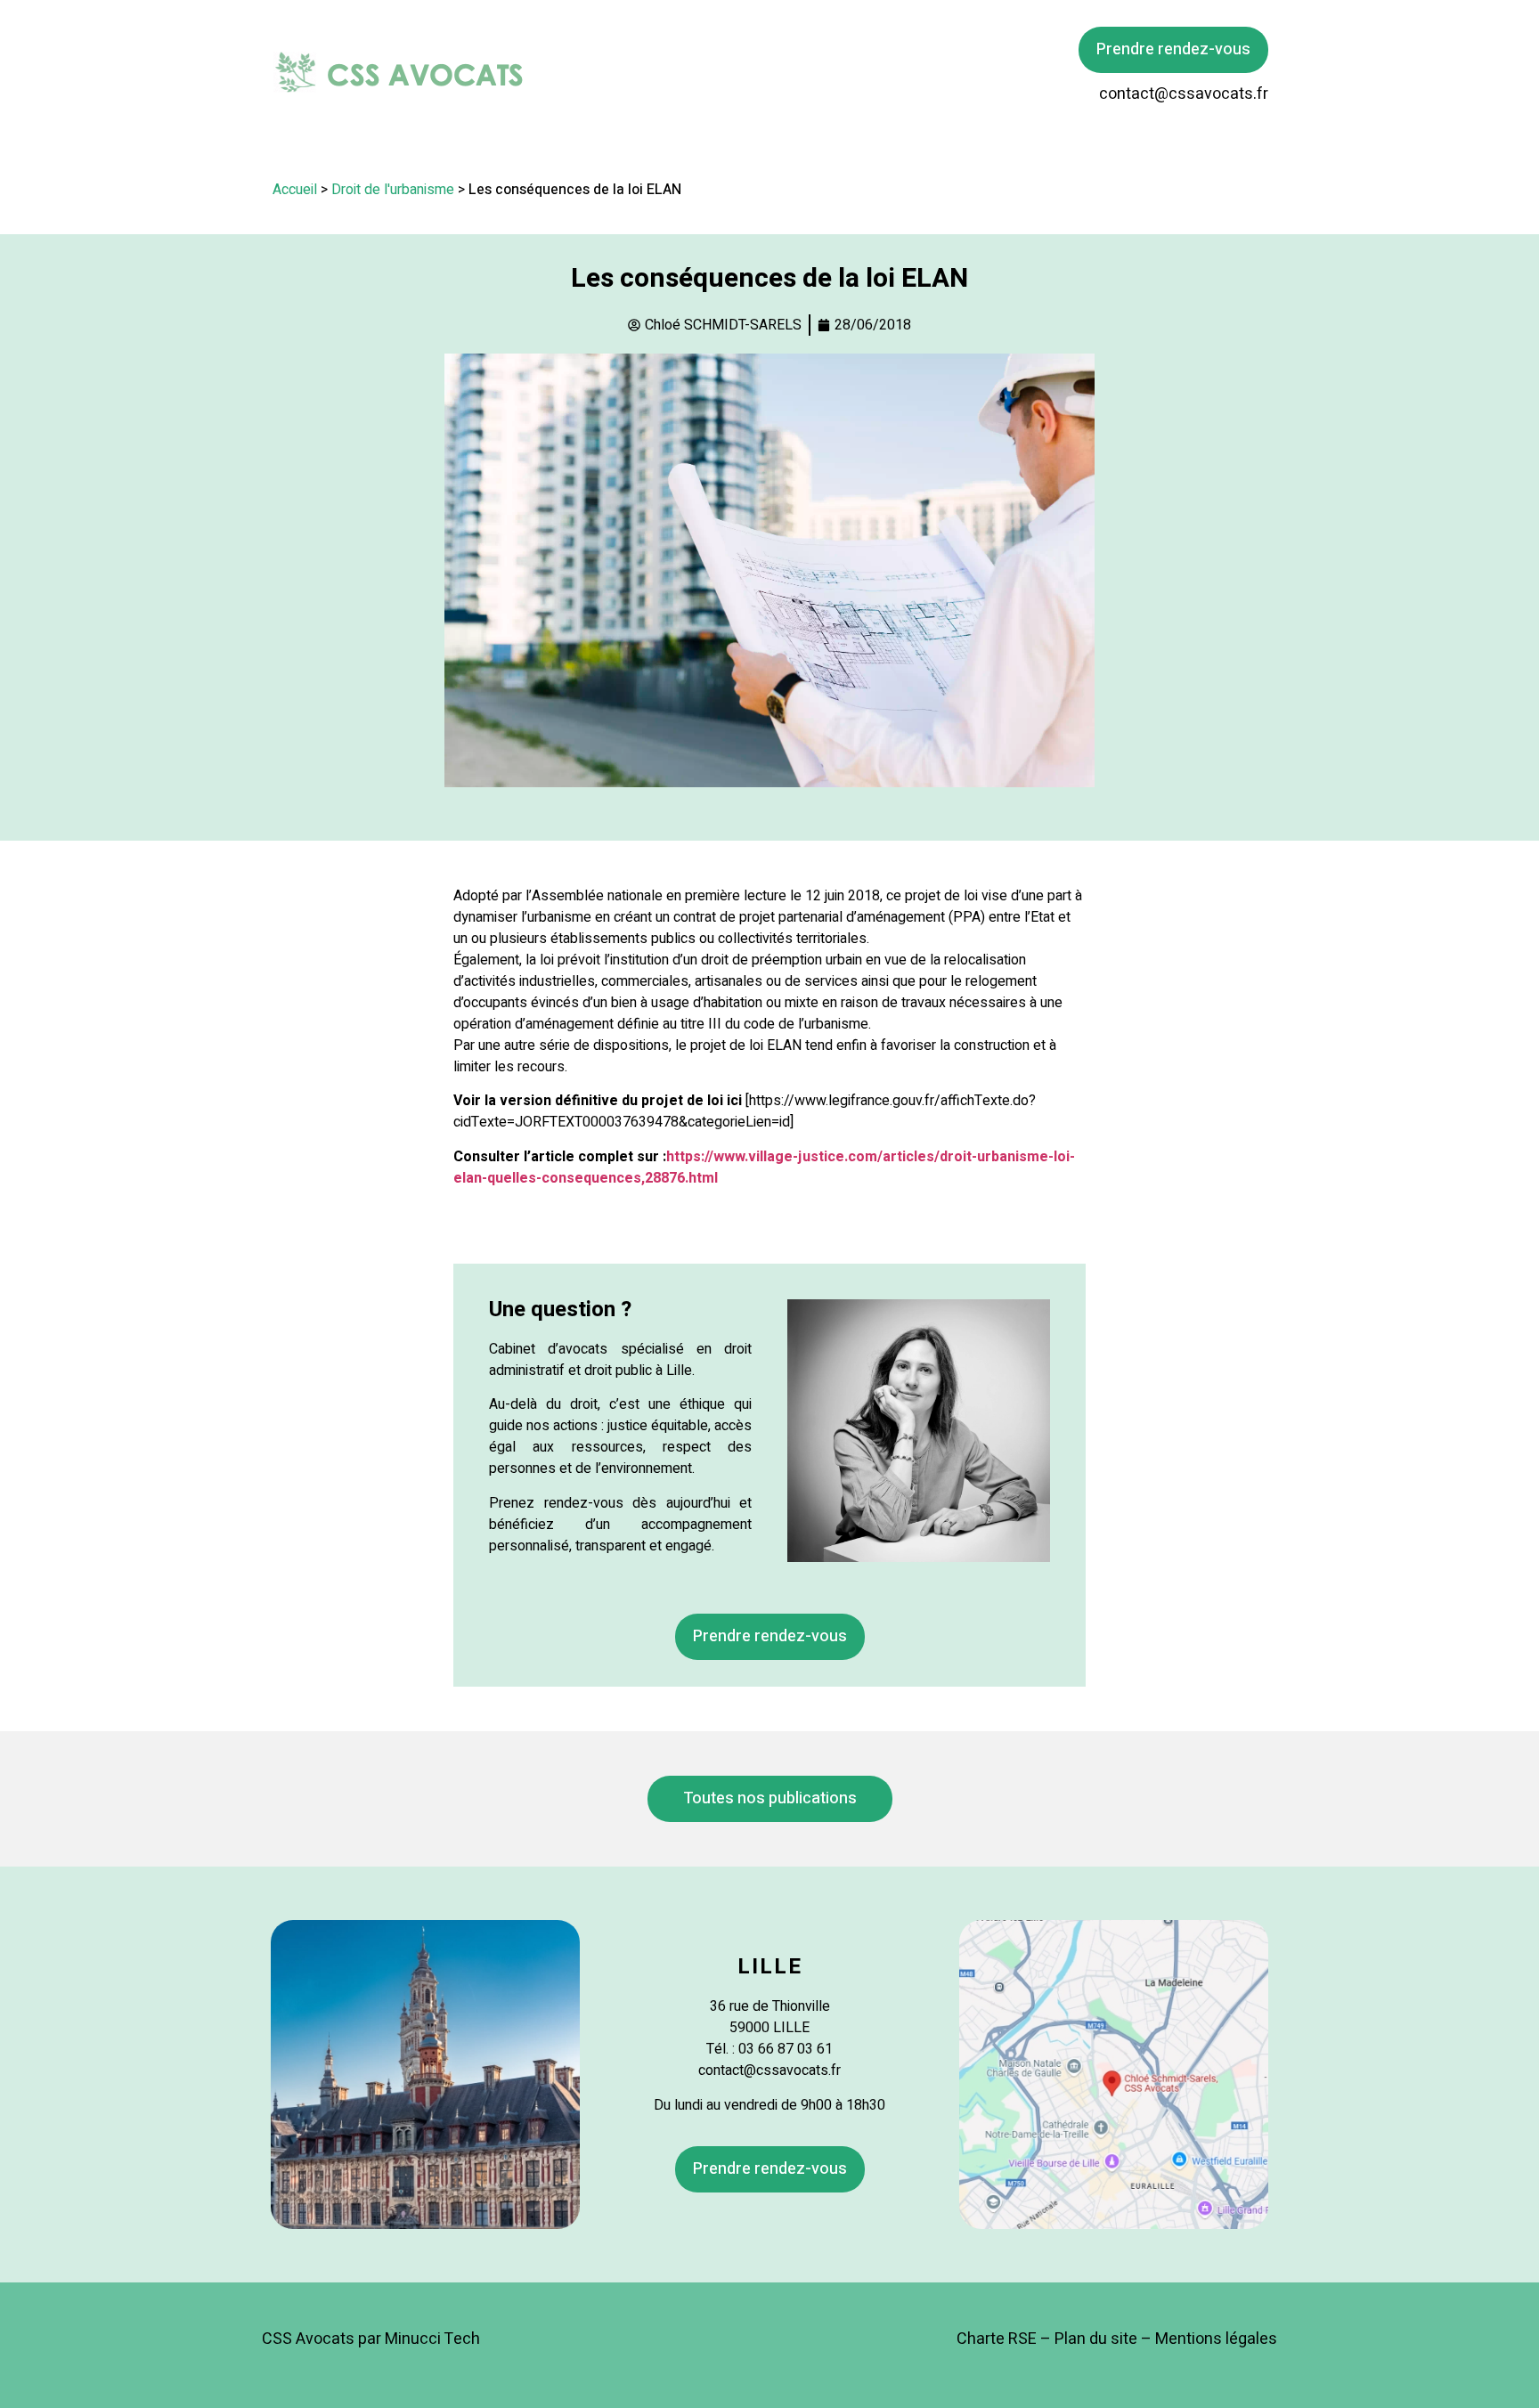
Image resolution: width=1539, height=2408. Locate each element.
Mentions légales (1216, 2339)
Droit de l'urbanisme (393, 190)
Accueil (295, 190)
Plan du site (1096, 2339)
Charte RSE (997, 2339)
